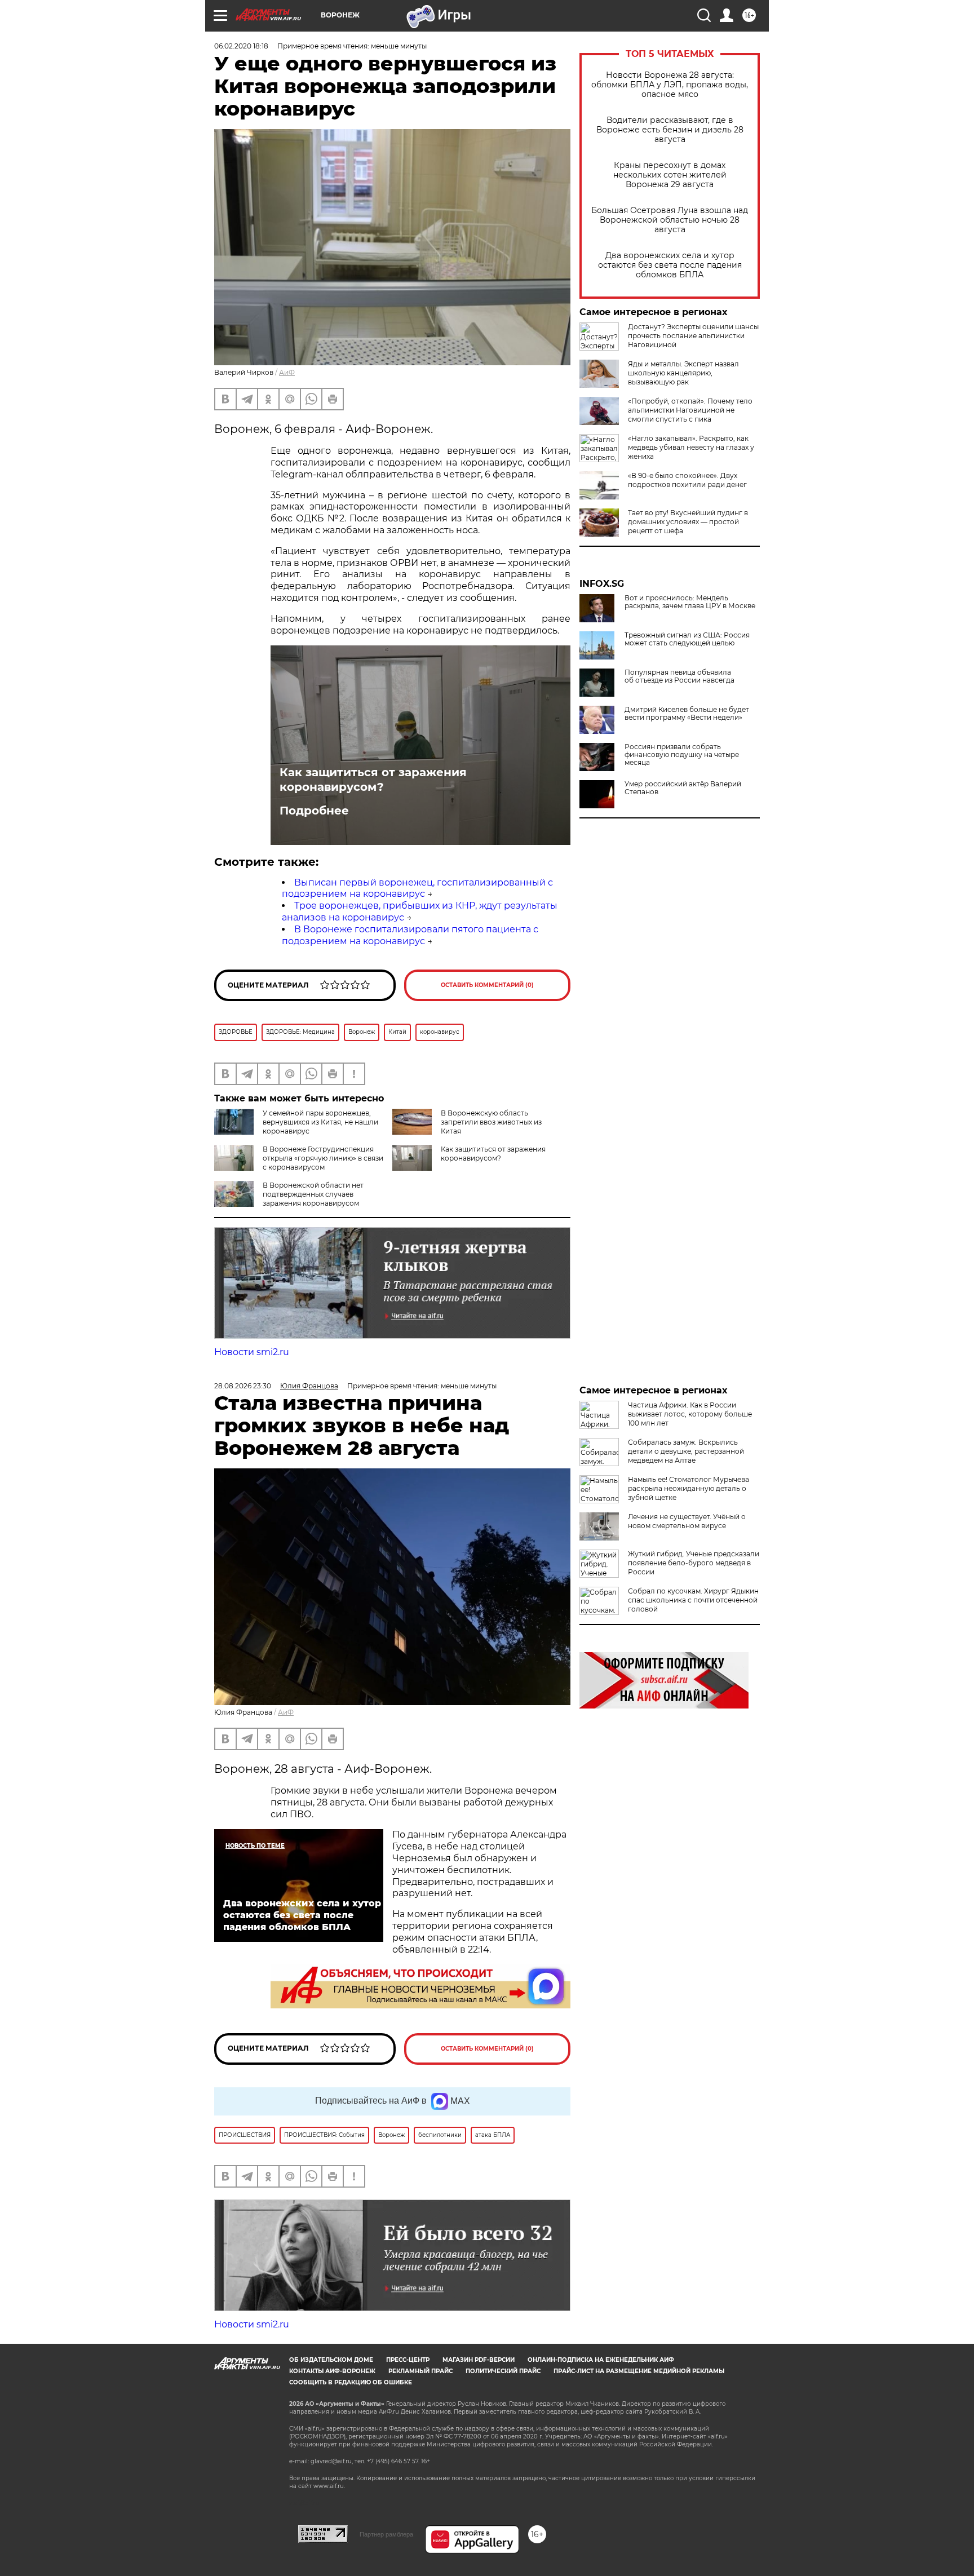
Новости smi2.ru (252, 1352)
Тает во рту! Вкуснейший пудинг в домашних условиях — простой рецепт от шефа (688, 522)
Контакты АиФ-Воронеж (332, 2371)
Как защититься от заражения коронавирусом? (373, 780)
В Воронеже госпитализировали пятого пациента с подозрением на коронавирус (410, 935)
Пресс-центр (408, 2360)
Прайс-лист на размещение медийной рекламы (639, 2371)
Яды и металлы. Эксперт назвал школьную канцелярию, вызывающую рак (683, 373)
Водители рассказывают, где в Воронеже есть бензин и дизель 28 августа (670, 130)
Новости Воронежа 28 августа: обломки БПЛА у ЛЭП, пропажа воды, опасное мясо (670, 85)
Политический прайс (503, 2371)
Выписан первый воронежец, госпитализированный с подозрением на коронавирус (417, 888)
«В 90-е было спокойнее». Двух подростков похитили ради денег (687, 480)
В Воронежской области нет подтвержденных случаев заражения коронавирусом (313, 1194)
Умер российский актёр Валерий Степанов (683, 788)
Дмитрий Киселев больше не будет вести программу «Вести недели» (687, 714)
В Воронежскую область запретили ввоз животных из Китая (491, 1122)
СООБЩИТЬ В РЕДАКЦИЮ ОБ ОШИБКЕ (351, 2382)
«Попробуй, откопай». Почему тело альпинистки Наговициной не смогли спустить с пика (690, 410)
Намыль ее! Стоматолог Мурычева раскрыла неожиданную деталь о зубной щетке (689, 1488)
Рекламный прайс (420, 2371)
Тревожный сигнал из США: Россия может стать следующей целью (687, 639)
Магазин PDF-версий (479, 2360)
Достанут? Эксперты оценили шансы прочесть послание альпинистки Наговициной (693, 336)
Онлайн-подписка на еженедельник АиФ (601, 2360)
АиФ (287, 372)
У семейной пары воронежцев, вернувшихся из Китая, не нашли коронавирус (320, 1122)
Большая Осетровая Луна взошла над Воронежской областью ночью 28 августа (670, 220)
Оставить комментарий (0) (487, 985)
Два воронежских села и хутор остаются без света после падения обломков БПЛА (670, 265)
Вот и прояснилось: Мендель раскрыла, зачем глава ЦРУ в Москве (690, 602)
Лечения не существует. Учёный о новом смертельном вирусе (687, 1521)
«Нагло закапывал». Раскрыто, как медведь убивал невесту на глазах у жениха (691, 447)
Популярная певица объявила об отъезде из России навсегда (679, 676)
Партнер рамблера (386, 2534)
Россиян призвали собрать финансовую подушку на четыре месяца (682, 755)
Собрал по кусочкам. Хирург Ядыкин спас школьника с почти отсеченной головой (693, 1600)
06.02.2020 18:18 (241, 46)
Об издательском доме (331, 2360)
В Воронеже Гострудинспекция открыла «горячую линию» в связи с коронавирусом (323, 1158)
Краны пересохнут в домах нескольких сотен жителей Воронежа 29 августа (670, 175)
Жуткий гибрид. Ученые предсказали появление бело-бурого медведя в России (694, 1563)
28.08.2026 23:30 (243, 1386)
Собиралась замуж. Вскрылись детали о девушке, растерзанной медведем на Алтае (686, 1451)
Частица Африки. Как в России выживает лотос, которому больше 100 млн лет (690, 1414)
